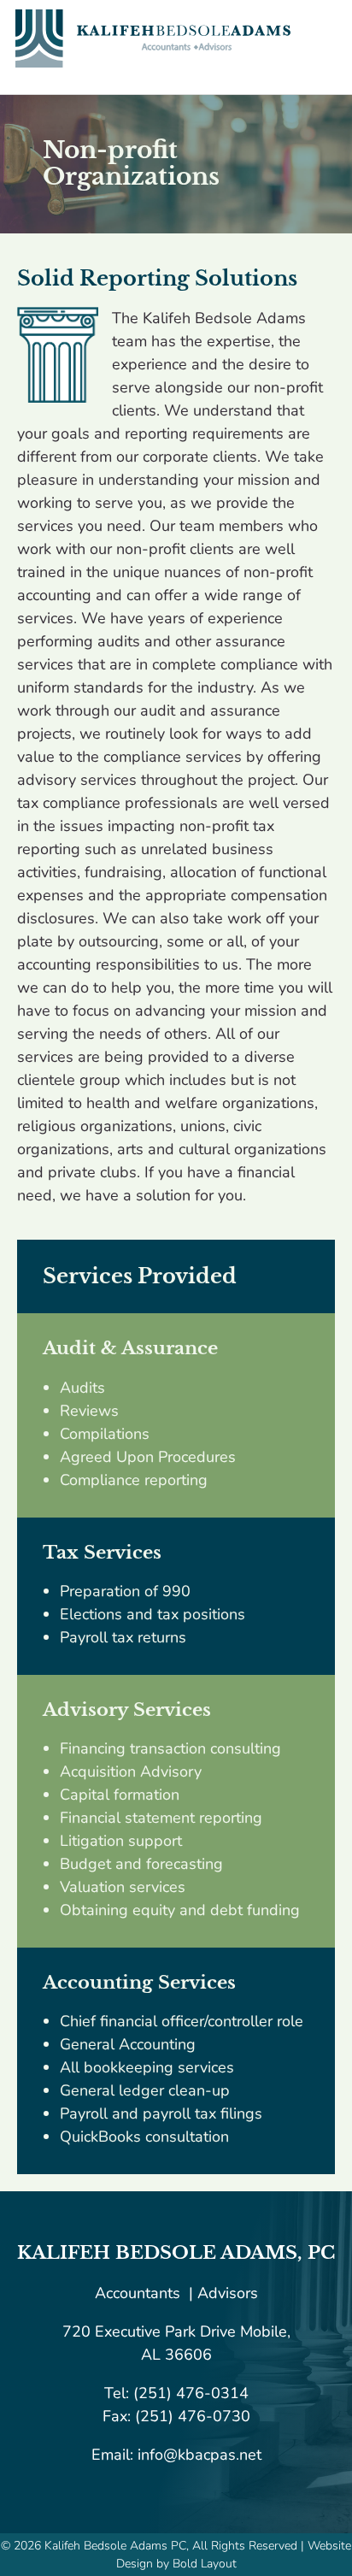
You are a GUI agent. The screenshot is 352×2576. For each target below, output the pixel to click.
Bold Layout (205, 2564)
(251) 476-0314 (191, 2393)
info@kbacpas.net (197, 2455)
